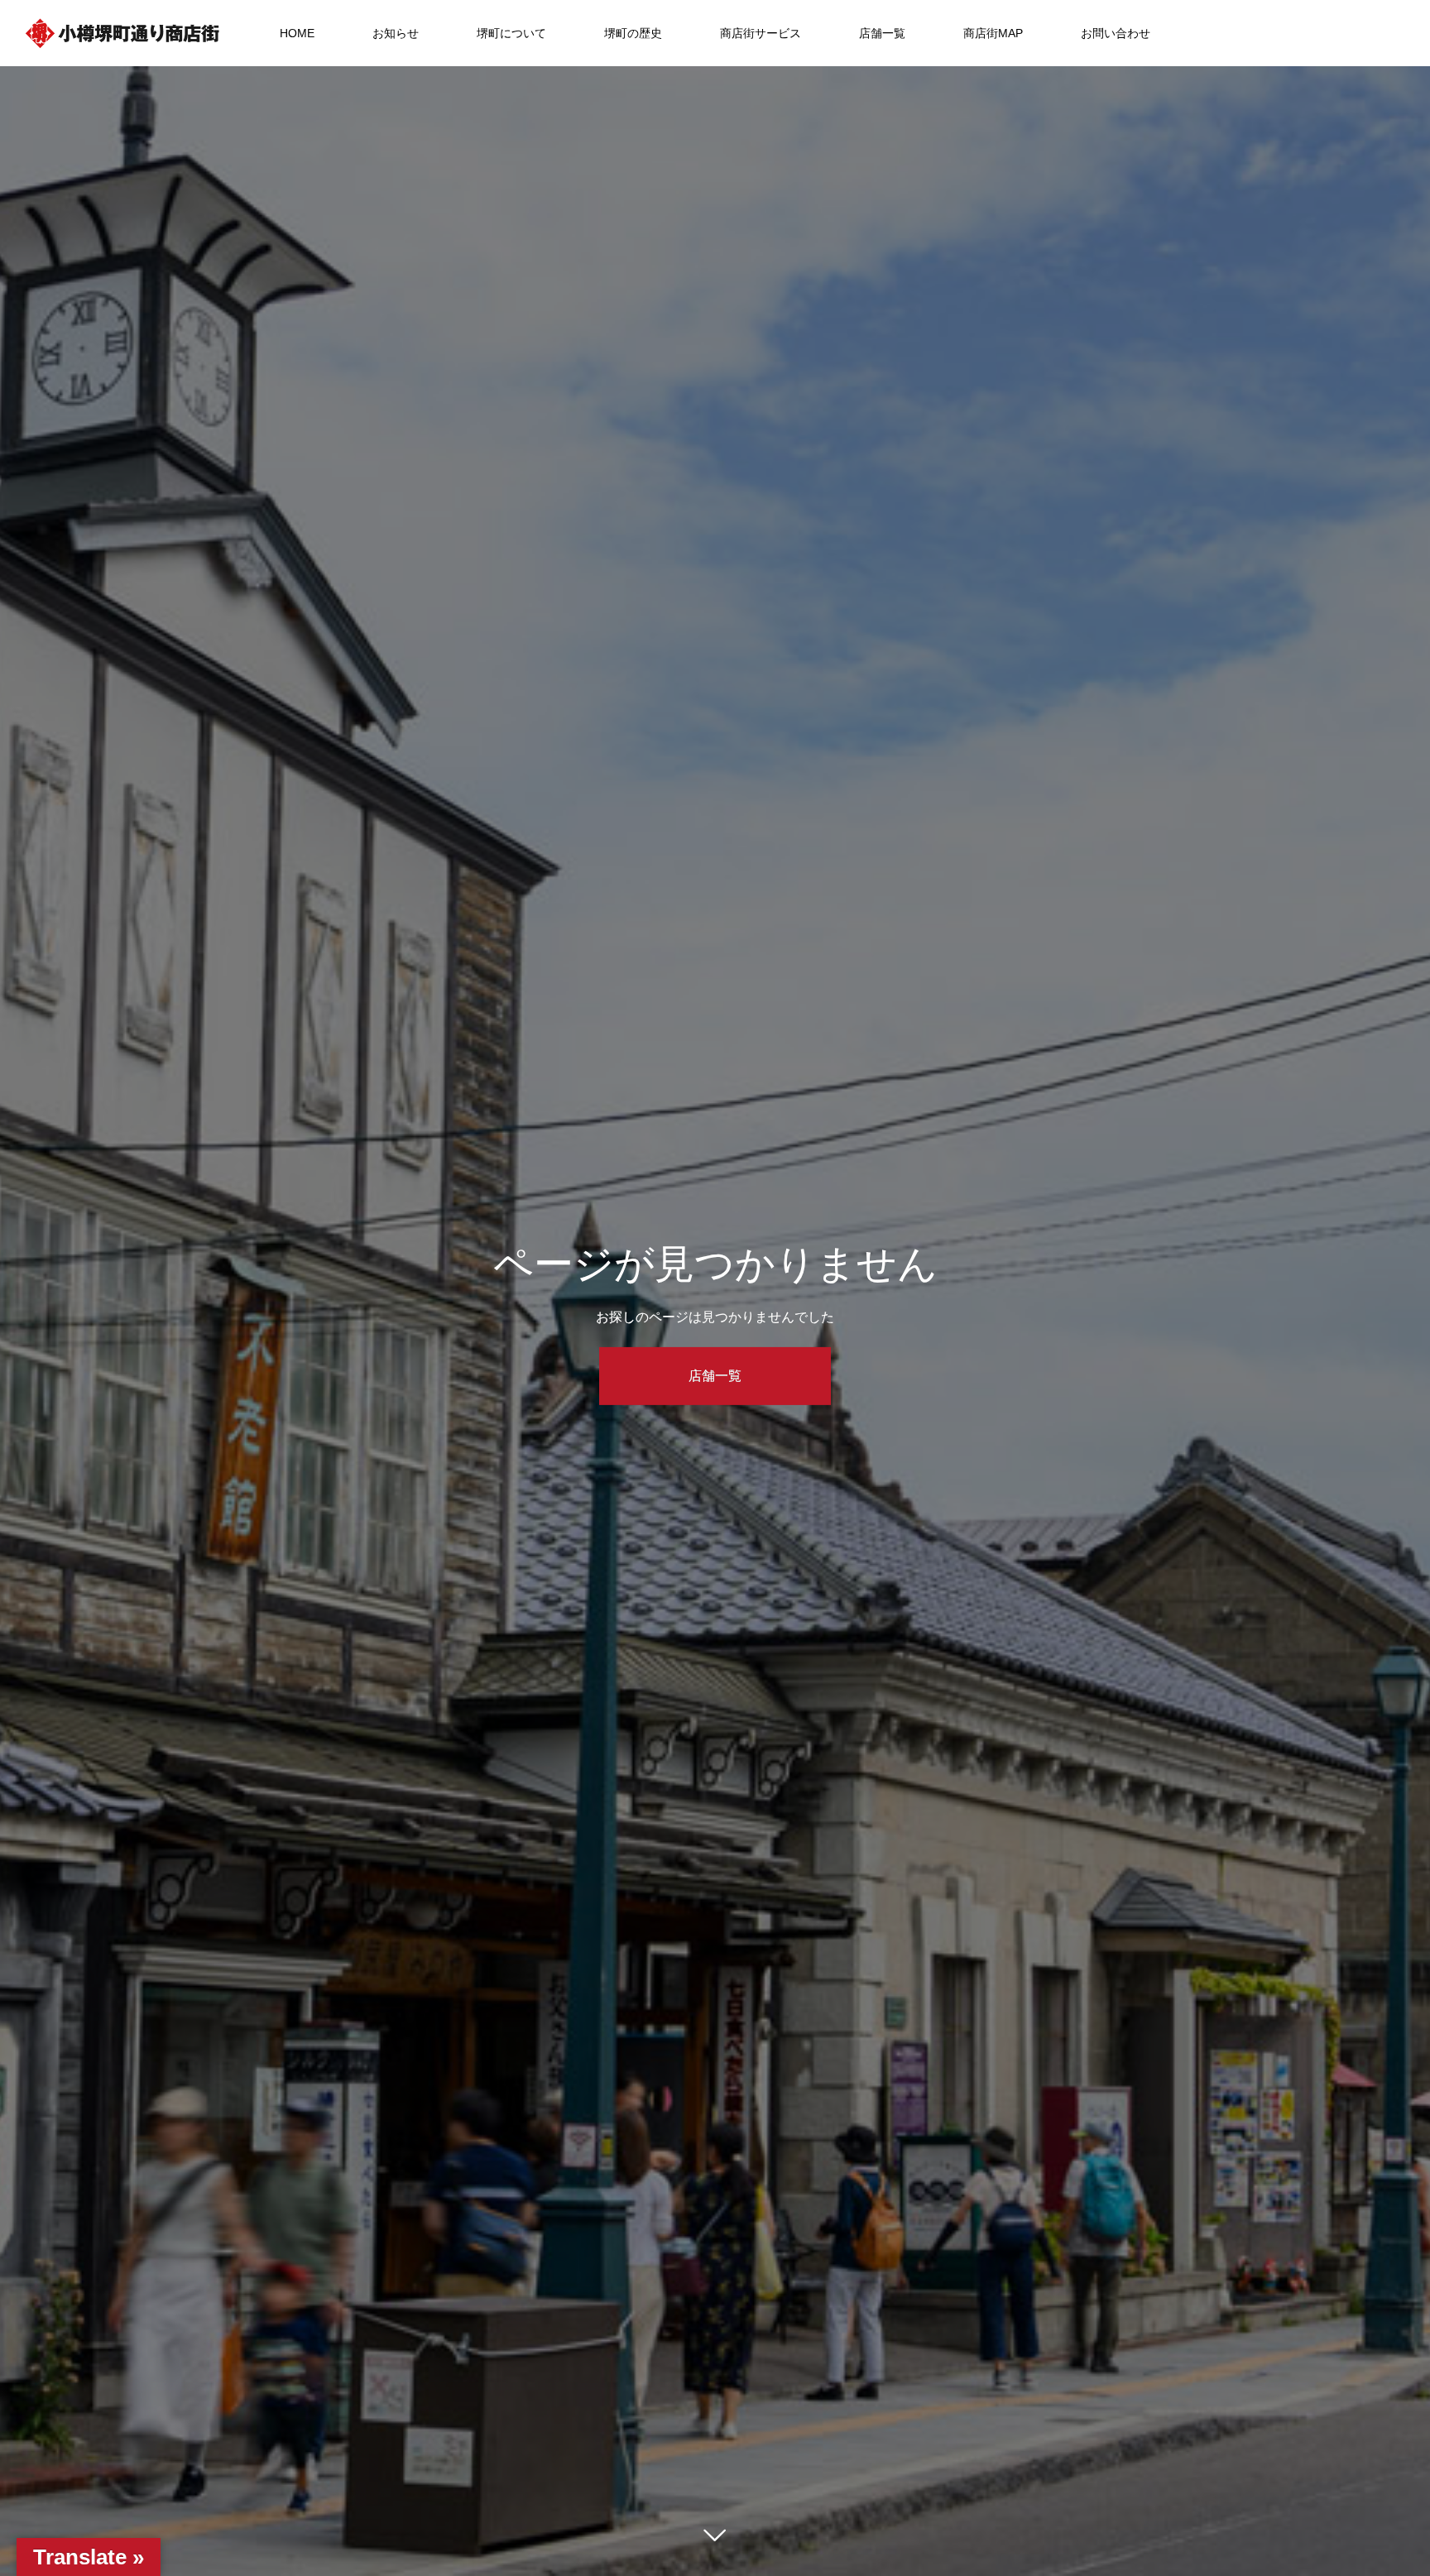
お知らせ (396, 33)
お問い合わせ (1116, 33)
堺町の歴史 (633, 33)
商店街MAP (993, 33)
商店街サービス (761, 33)
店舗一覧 (882, 33)
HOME (297, 33)
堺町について (511, 33)
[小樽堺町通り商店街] (122, 33)
